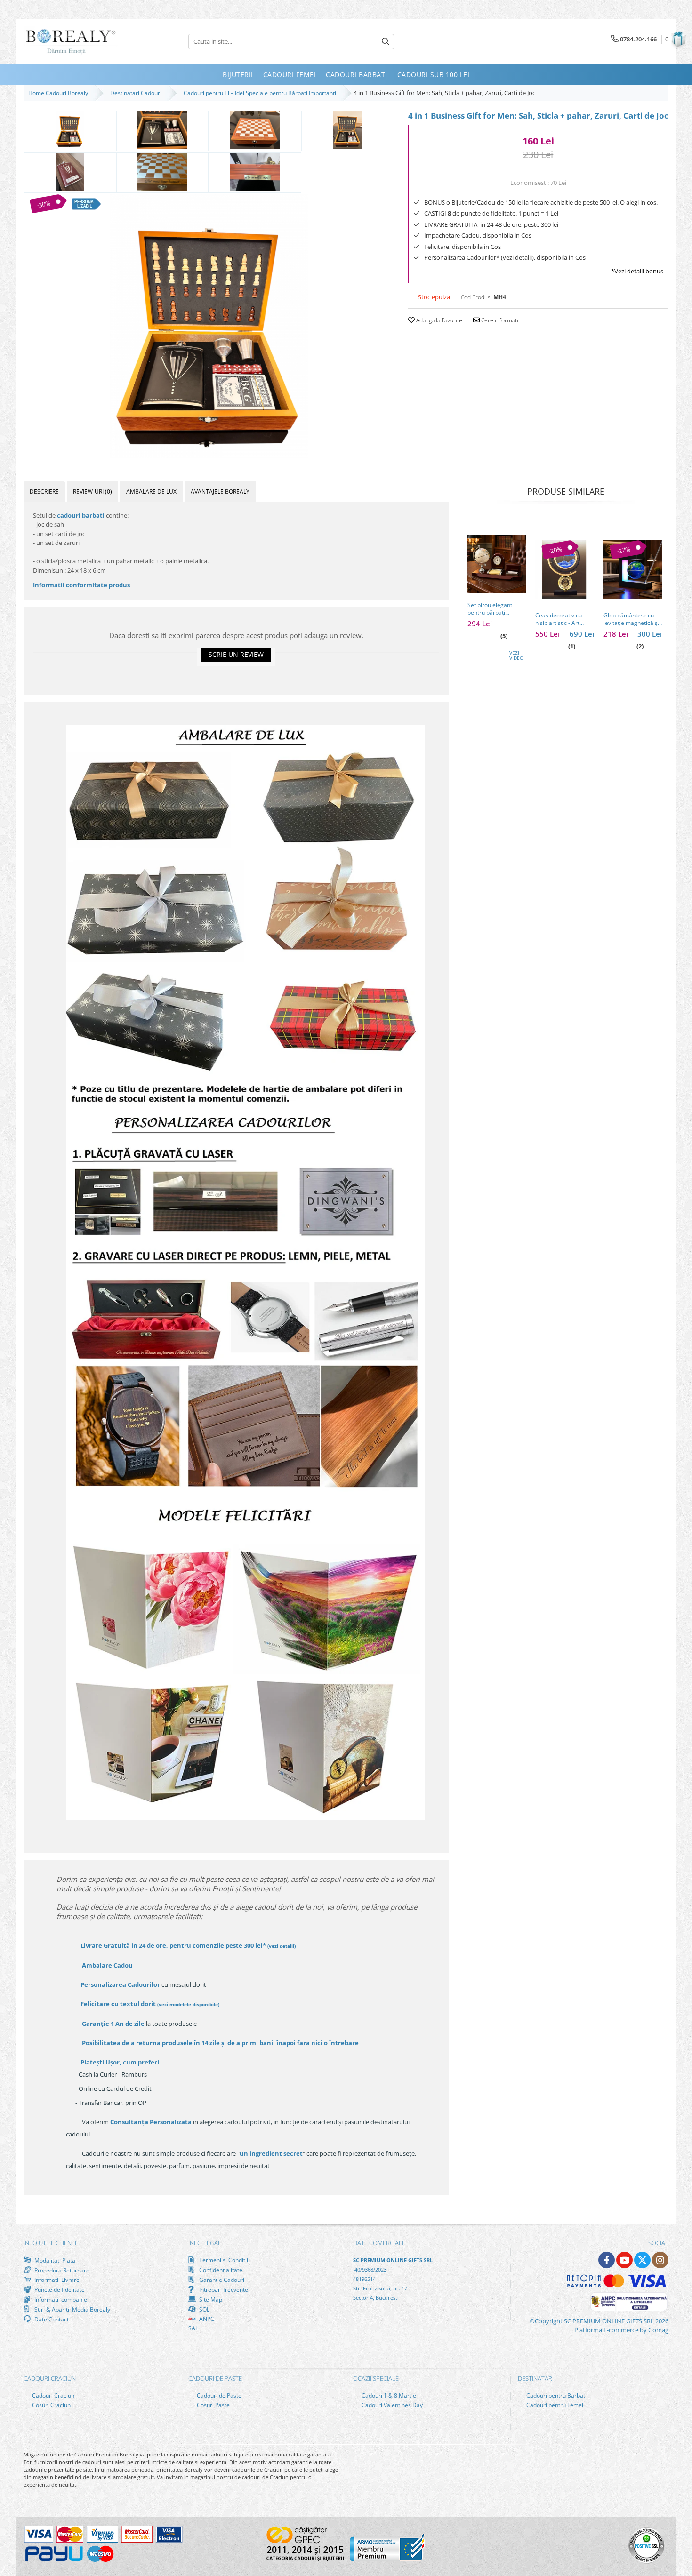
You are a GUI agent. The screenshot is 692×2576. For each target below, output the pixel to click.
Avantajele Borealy (220, 492)
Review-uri (93, 492)
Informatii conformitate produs (81, 585)
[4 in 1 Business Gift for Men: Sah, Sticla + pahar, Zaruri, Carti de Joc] (209, 326)
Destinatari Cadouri (137, 93)
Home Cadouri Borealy (60, 93)
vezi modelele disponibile (188, 2004)
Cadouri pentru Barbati (556, 2396)
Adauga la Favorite (439, 320)
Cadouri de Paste (218, 2396)
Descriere (44, 492)
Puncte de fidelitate (59, 2289)
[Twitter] (642, 2260)
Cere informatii (500, 320)
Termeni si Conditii (223, 2260)
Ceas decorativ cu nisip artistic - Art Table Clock (559, 619)
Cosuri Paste (213, 2405)
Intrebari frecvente (223, 2289)
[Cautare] (386, 42)
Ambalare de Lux (151, 492)
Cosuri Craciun (51, 2405)
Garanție (113, 2024)
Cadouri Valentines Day (391, 2405)
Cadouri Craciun (52, 2396)
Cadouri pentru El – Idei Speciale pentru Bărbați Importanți (261, 93)
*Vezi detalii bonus (637, 271)
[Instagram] (660, 2260)
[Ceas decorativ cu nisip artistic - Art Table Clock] (564, 569)
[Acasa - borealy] (71, 42)
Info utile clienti (50, 2243)
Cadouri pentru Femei (554, 2405)
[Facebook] (607, 2260)
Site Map (210, 2299)
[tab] (44, 492)
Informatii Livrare (56, 2280)
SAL (193, 2328)
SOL (204, 2309)
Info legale (206, 2243)
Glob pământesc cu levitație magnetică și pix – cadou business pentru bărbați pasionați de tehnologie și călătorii (632, 619)
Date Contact (51, 2319)
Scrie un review (236, 654)
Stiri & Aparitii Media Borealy (72, 2309)
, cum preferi (120, 2062)
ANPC (206, 2319)
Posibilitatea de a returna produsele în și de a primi (220, 2043)
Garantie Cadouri (221, 2280)
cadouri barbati (81, 515)
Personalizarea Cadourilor (120, 1984)
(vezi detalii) (282, 1946)
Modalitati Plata (54, 2260)
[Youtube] (624, 2260)
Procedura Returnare (61, 2270)
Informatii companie (60, 2299)
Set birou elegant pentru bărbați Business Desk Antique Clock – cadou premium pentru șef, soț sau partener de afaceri (496, 609)
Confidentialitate (220, 2270)
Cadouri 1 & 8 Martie (388, 2396)
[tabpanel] (209, 326)
